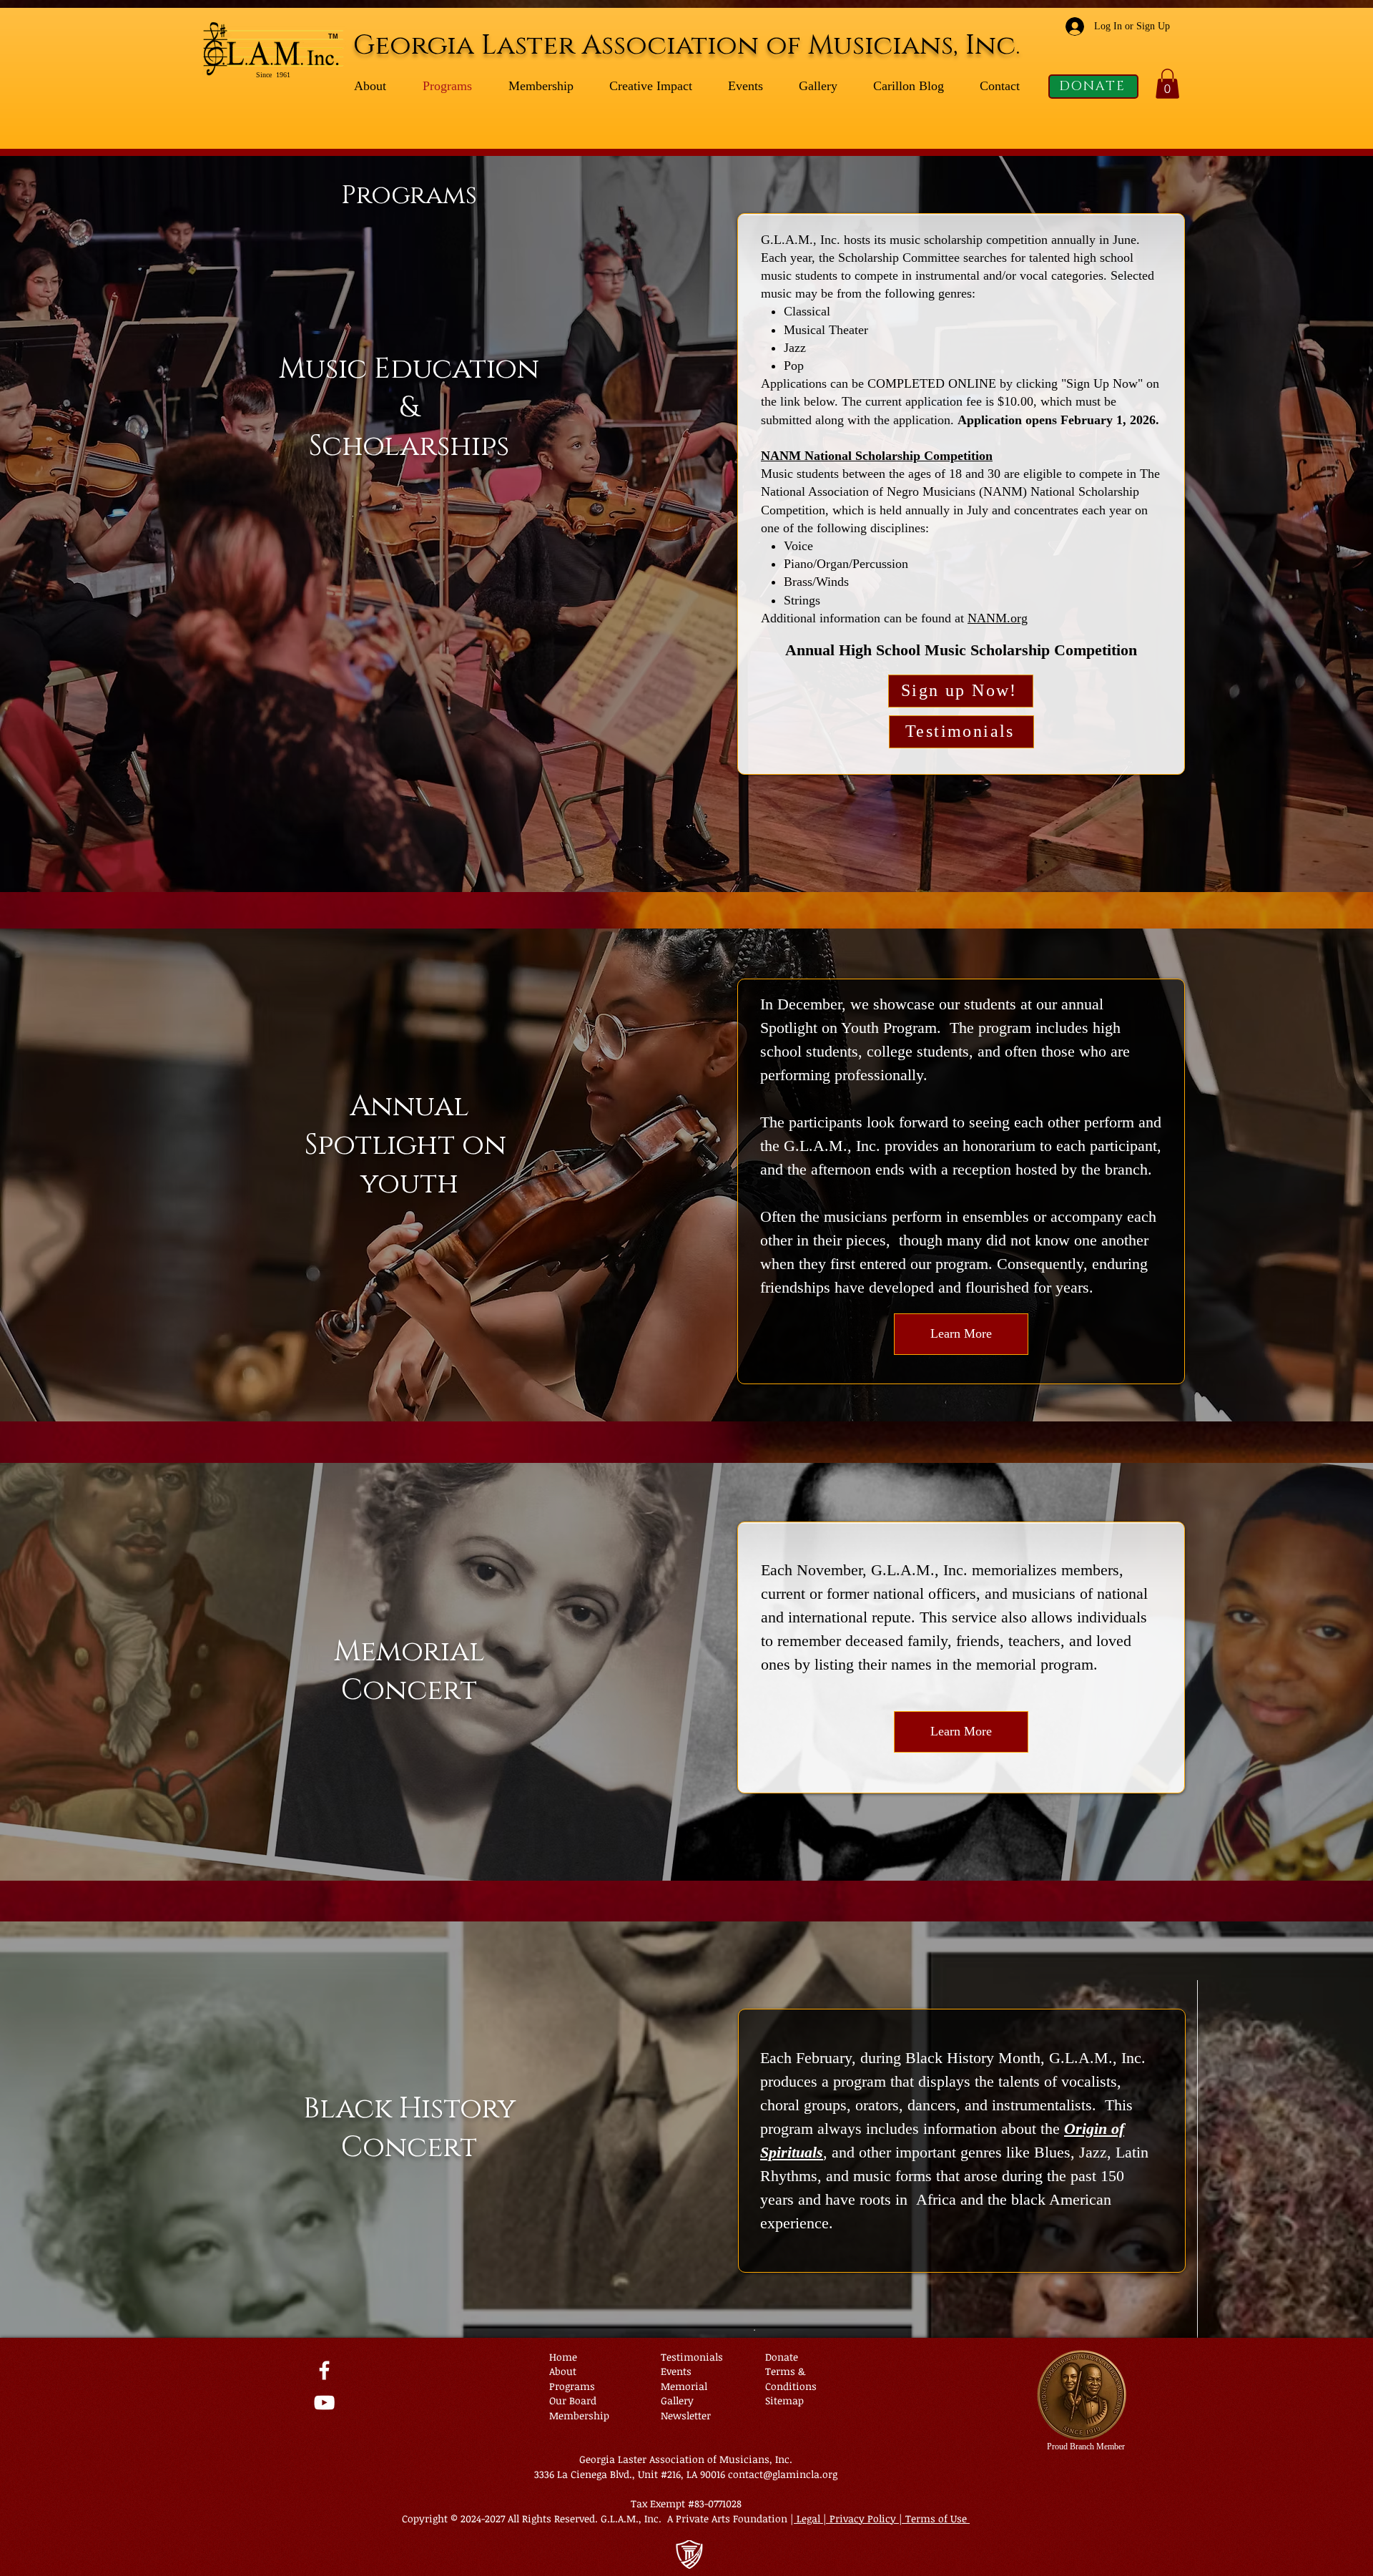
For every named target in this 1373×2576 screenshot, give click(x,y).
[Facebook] (324, 2370)
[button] (1167, 84)
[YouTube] (324, 2403)
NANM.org (998, 618)
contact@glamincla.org (783, 2474)
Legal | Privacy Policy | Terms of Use (882, 2518)
